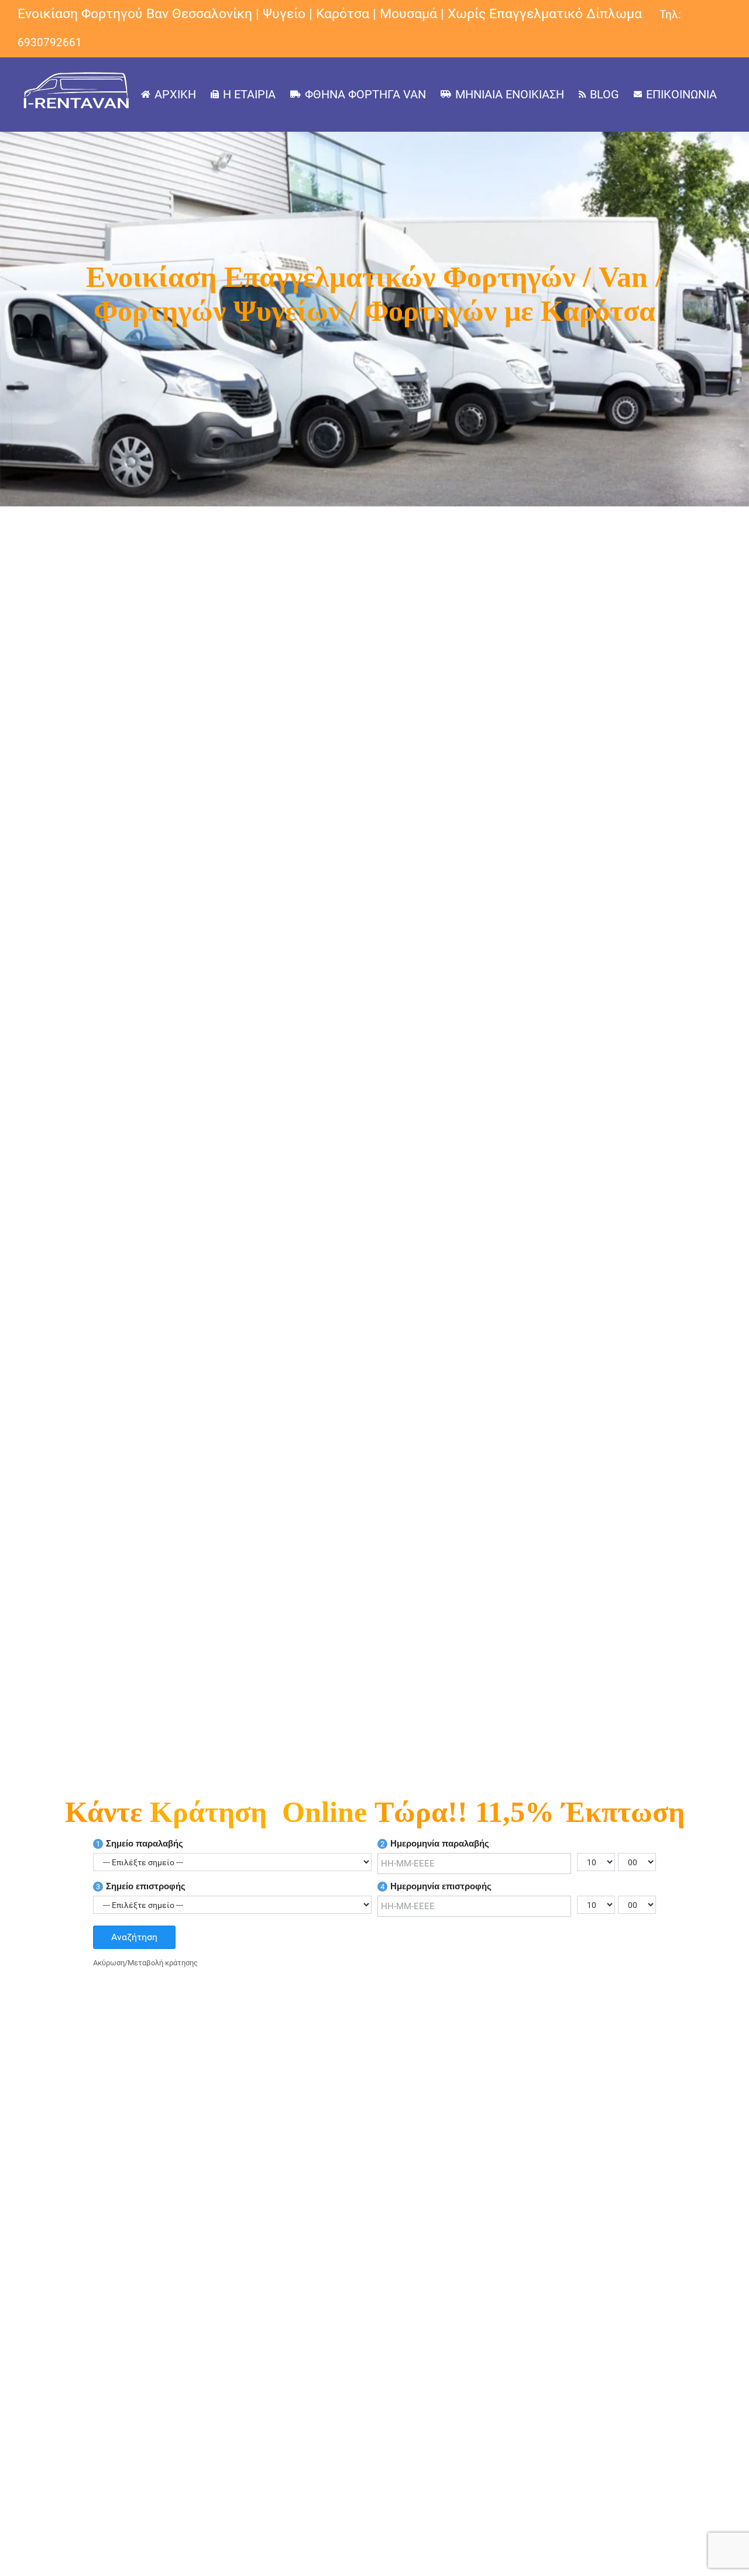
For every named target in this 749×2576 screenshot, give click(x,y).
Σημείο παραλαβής (140, 1843)
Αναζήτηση (134, 1937)
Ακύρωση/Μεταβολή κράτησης (145, 1963)
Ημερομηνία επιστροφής (436, 1886)
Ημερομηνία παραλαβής (435, 1843)
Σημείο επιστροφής (141, 1886)
